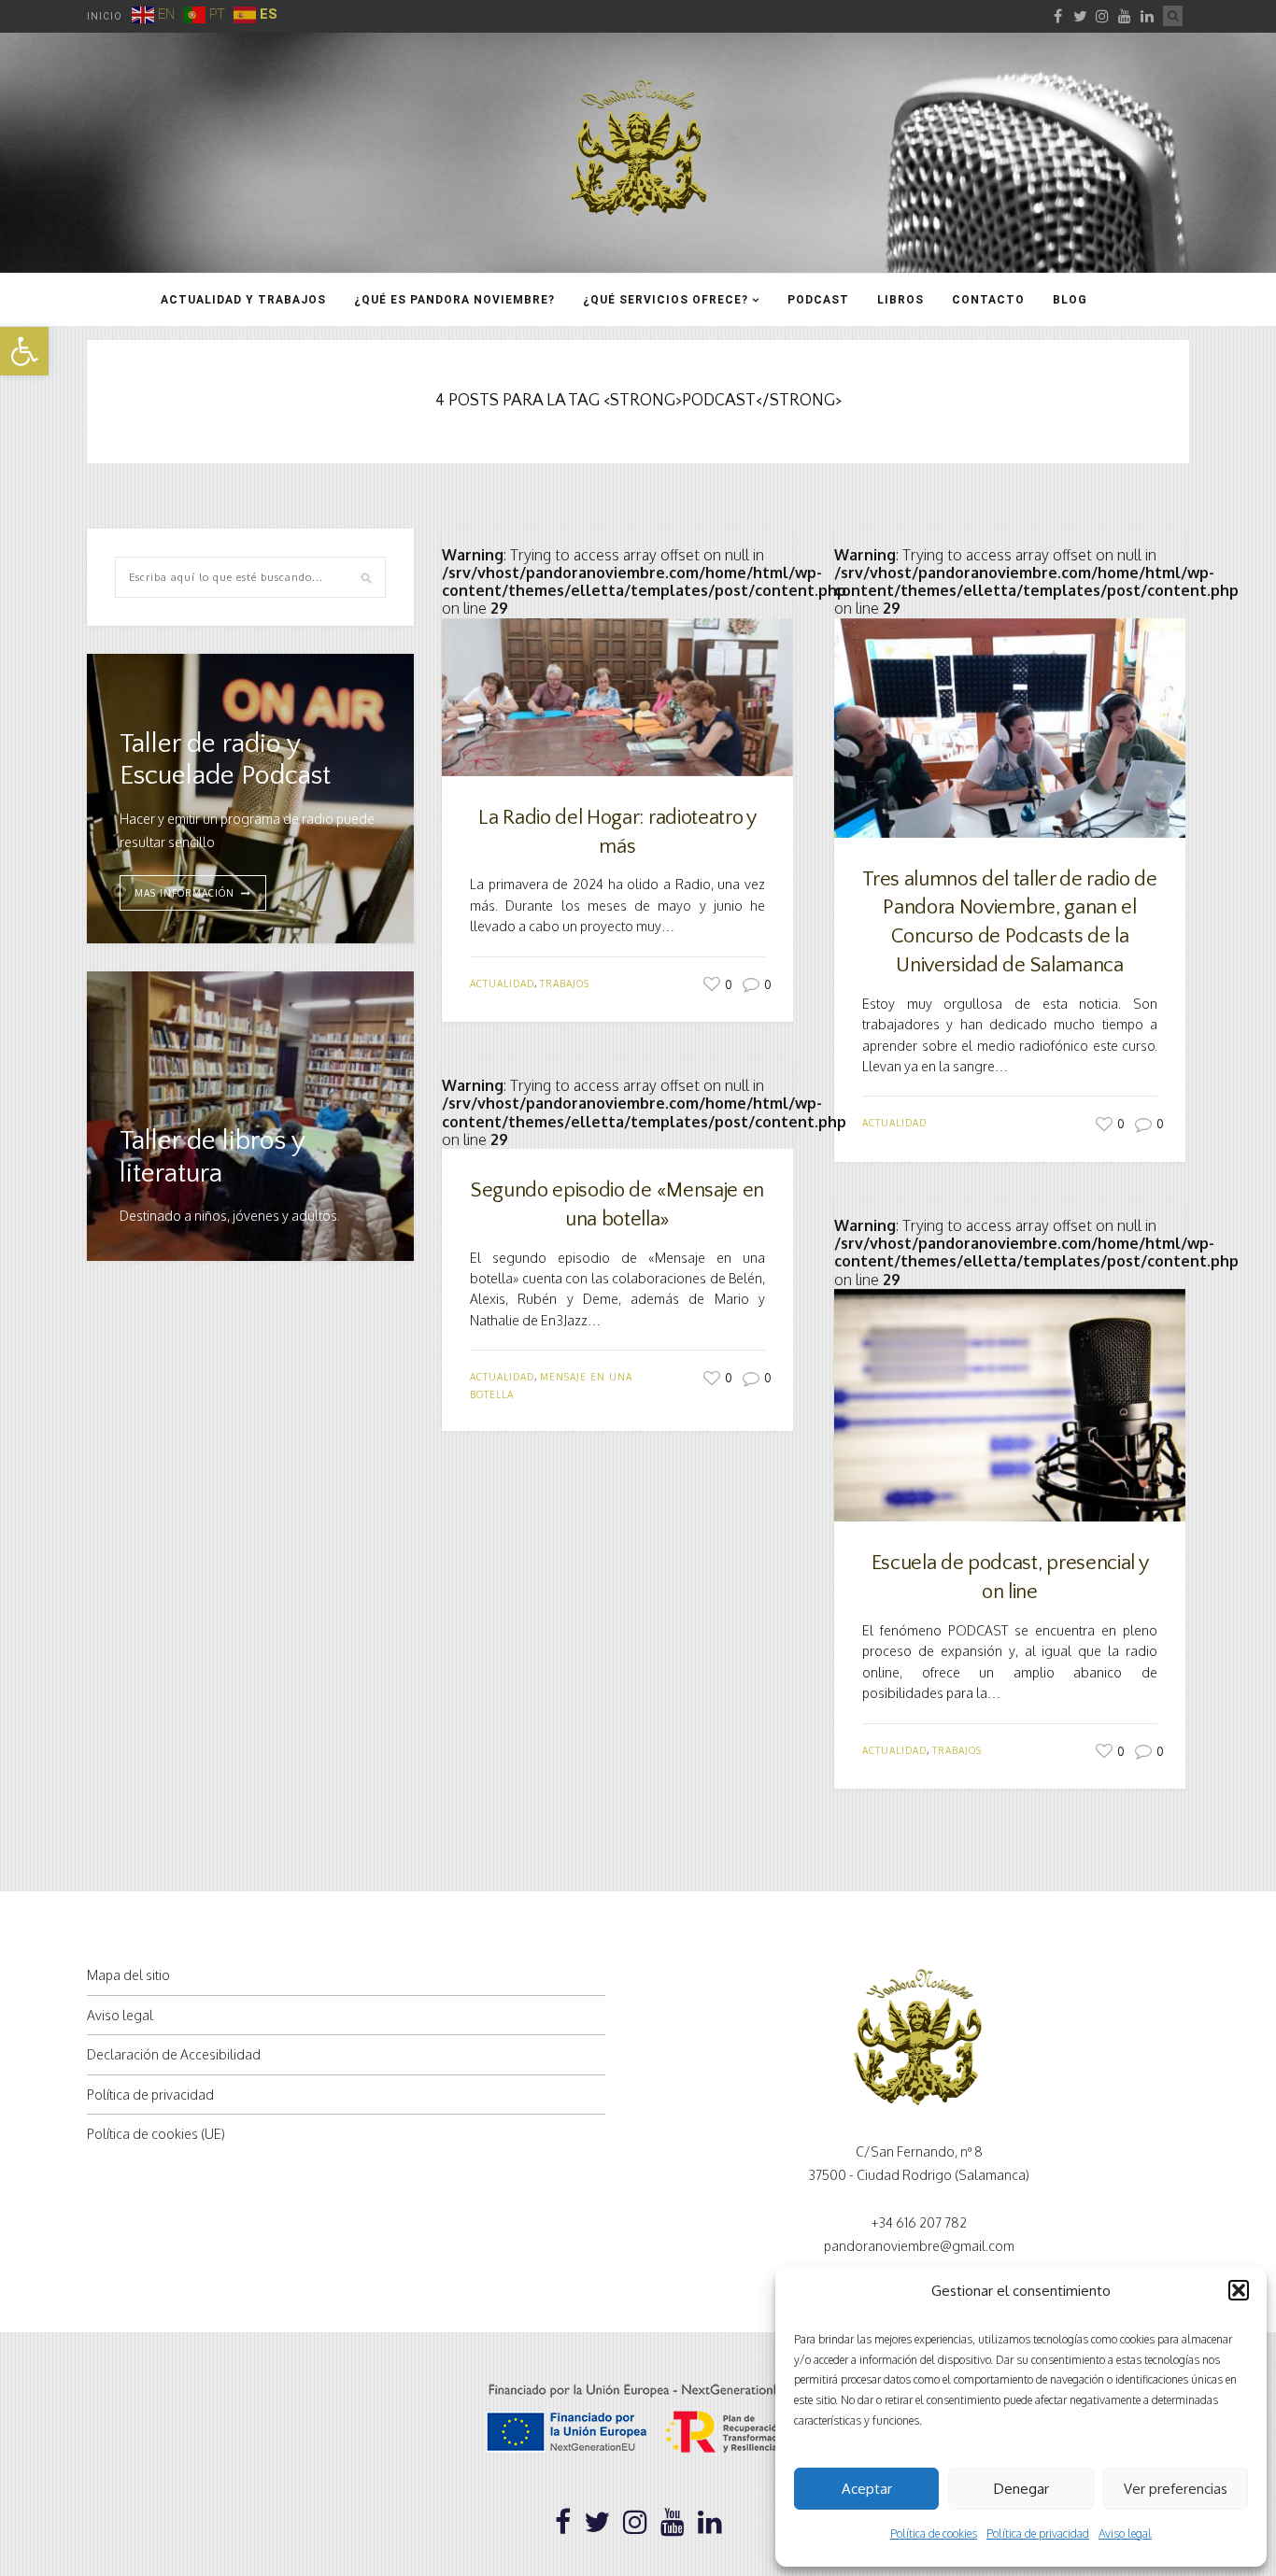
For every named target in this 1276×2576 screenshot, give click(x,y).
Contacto (988, 300)
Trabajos (565, 984)
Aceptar (867, 2489)
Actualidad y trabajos (243, 300)
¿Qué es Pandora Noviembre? (454, 300)
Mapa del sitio (128, 1975)
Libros (900, 300)
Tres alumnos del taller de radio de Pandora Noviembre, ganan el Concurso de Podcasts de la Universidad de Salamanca (1009, 922)
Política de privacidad (1038, 2534)
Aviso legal (1125, 2534)
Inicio (105, 16)
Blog (1070, 300)
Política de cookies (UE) (156, 2134)
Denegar (1021, 2489)
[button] (24, 351)
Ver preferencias (1176, 2489)
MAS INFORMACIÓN (184, 893)
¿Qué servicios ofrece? (666, 300)
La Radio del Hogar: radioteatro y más (617, 832)
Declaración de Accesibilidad (174, 2054)
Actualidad (502, 984)
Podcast (818, 300)
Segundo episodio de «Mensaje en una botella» (617, 1205)
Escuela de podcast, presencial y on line (1010, 1578)
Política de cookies (934, 2534)
